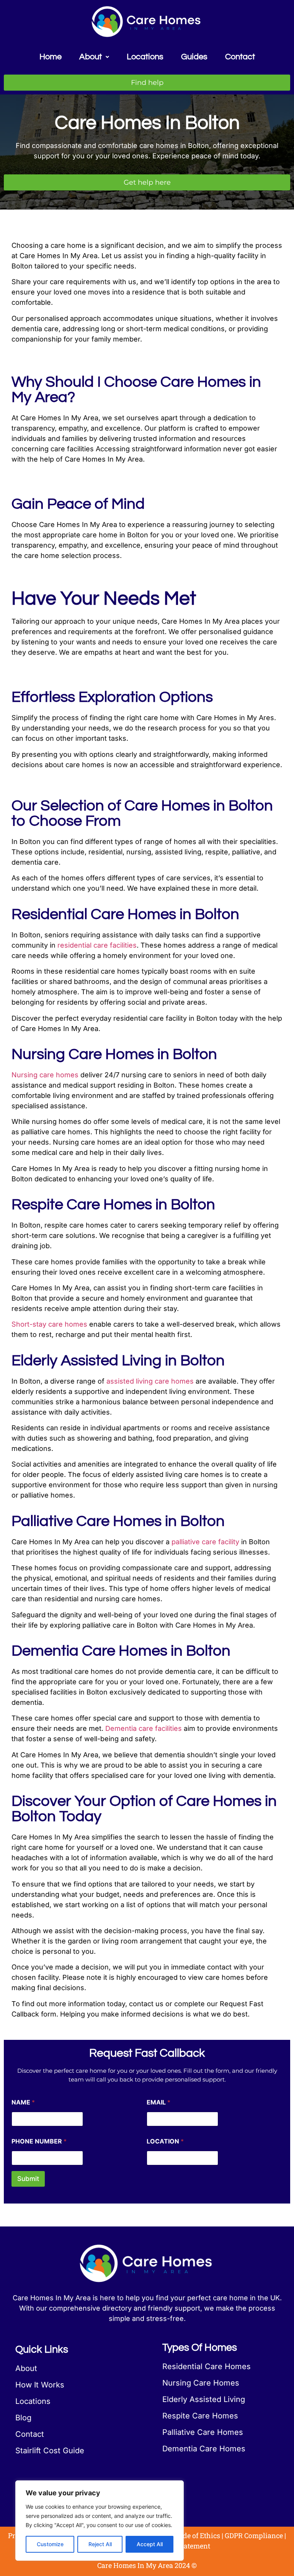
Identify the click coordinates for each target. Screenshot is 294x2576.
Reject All (100, 2544)
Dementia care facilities (144, 1728)
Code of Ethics (198, 2535)
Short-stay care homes (49, 1324)
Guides (194, 57)
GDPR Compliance (254, 2535)
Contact (240, 57)
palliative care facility (205, 1542)
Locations (145, 57)
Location (165, 2141)
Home (51, 57)
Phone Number (39, 2141)
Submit (28, 2179)
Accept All (150, 2544)
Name (23, 2102)
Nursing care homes (45, 1075)
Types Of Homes (200, 2348)
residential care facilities (97, 945)
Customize (50, 2544)
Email (158, 2102)
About (91, 57)
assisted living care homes (150, 1381)
